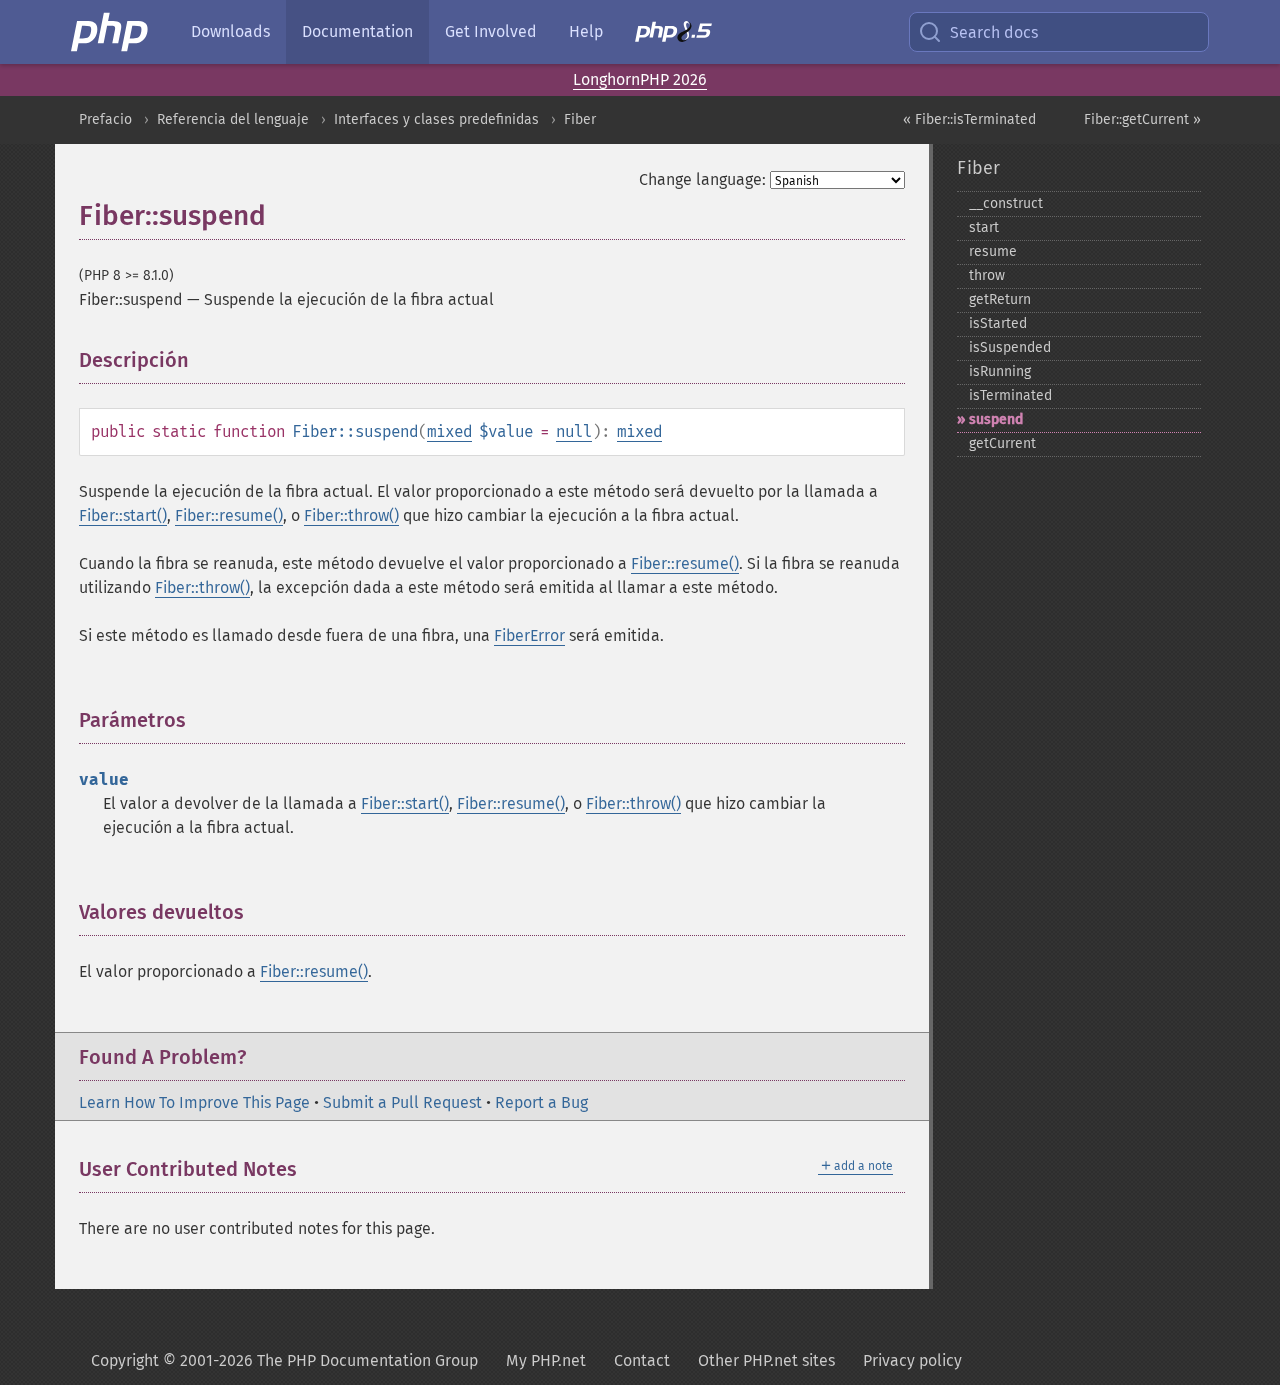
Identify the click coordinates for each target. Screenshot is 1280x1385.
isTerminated (1010, 395)
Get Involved (491, 31)
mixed (449, 431)
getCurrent (1002, 443)
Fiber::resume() (229, 515)
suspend (996, 419)
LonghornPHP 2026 (640, 79)
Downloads (230, 31)
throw (987, 275)
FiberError (529, 635)
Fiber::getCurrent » (1142, 119)
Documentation (357, 31)
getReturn (1000, 299)
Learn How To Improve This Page (194, 1102)
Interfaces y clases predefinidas (436, 119)
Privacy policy (912, 1360)
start (984, 227)
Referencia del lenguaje (233, 119)
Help (586, 31)
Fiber (580, 119)
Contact (642, 1360)
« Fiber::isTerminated (969, 119)
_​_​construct (1006, 203)
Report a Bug (541, 1102)
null (574, 431)
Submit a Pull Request (402, 1102)
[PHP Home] (111, 32)
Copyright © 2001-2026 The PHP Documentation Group (284, 1360)
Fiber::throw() (351, 515)
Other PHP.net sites (766, 1360)
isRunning (1000, 371)
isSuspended (1010, 347)
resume (993, 251)
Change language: (702, 179)
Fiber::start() (123, 515)
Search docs (994, 32)
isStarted (998, 323)
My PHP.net (546, 1360)
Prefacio (105, 119)
